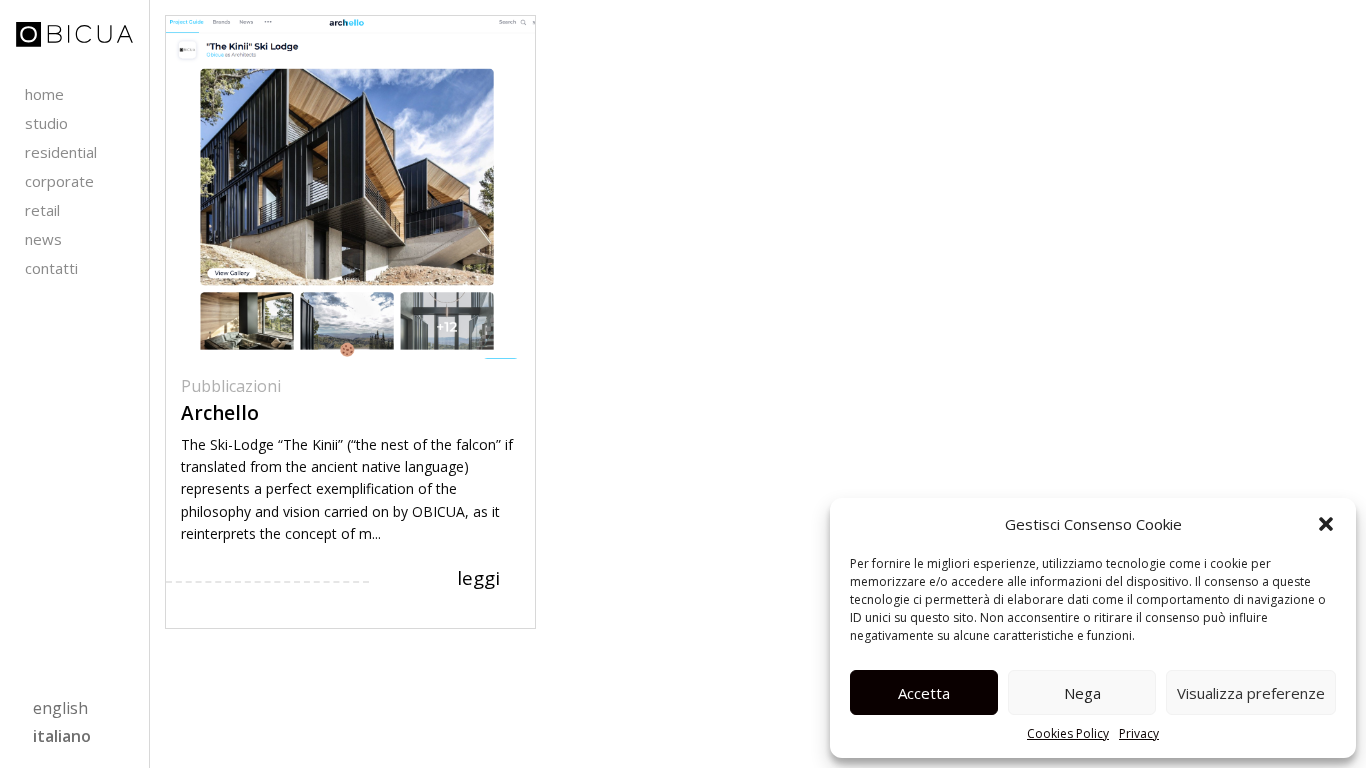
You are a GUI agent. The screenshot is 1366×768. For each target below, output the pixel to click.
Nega (1082, 693)
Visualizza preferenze (1251, 693)
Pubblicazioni (231, 386)
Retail (42, 210)
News (43, 239)
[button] (1326, 524)
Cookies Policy (1068, 733)
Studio (46, 123)
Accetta (924, 693)
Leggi (478, 578)
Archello (220, 413)
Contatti (51, 268)
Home (44, 94)
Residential (61, 152)
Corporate (59, 181)
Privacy (1139, 733)
